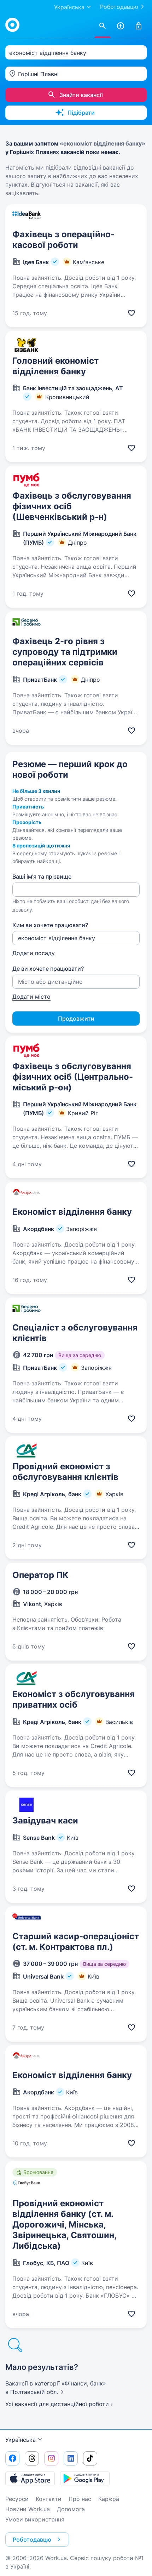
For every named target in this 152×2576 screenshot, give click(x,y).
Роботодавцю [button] (32, 2540)
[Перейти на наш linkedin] (71, 2458)
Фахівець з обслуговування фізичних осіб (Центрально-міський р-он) (73, 1077)
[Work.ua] (12, 25)
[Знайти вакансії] (103, 26)
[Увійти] (139, 26)
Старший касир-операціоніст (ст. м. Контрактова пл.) (76, 1942)
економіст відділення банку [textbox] (48, 53)
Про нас (80, 2499)
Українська (21, 2440)
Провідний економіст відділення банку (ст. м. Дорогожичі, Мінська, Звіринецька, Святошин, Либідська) (64, 2225)
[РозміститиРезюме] (121, 26)
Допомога (71, 2509)
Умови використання (35, 2519)
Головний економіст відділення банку (55, 366)
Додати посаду (34, 953)
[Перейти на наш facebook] (12, 2458)
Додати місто (31, 997)
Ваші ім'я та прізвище (42, 876)
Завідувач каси (45, 1820)
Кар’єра (109, 2499)
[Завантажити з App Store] (30, 2478)
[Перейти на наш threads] (32, 2458)
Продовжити (76, 1019)
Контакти (49, 2499)
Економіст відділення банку (72, 1212)
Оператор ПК (40, 1575)
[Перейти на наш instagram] (51, 2458)
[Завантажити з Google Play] (85, 2478)
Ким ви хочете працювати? (50, 925)
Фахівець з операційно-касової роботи (63, 240)
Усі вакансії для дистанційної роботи (57, 2404)
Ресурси (17, 2499)
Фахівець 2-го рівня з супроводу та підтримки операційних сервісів (65, 652)
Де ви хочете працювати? (48, 969)
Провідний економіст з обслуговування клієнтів (65, 1472)
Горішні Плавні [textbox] (38, 74)
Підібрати (81, 113)
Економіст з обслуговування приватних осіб (74, 1699)
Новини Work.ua (28, 2509)
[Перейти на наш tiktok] (90, 2458)
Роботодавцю (119, 7)
